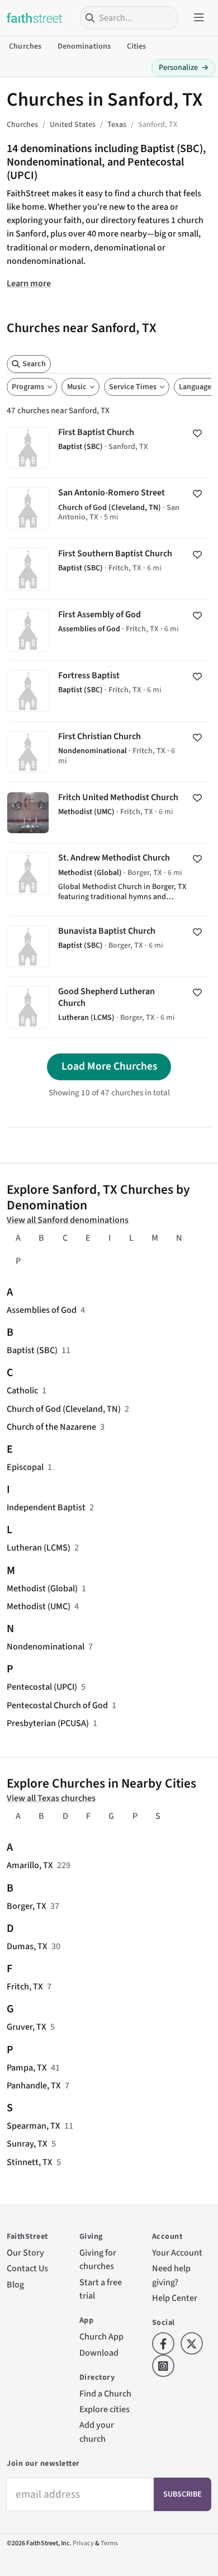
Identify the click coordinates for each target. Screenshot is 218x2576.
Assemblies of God (42, 1310)
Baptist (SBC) (32, 1350)
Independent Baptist (46, 1507)
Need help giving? (171, 2275)
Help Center (175, 2298)
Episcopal (25, 1467)
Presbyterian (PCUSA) (48, 1723)
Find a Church (105, 2393)
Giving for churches (98, 2259)
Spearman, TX (34, 2126)
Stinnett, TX (30, 2162)
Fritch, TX (25, 1986)
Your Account (177, 2253)
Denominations (84, 46)
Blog (15, 2284)
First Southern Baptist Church (109, 569)
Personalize (184, 68)
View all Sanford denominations (68, 1220)
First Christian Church (109, 752)
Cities (137, 46)
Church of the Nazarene (51, 1427)
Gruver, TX (27, 2027)
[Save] (197, 433)
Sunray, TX (27, 2143)
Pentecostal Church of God (57, 1705)
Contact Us (27, 2268)
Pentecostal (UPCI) (42, 1687)
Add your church (97, 2431)
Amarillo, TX (30, 1865)
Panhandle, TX (34, 2085)
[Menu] (199, 18)
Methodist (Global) (42, 1588)
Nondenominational (46, 1646)
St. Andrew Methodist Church (109, 879)
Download (99, 2353)
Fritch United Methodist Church (109, 812)
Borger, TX (27, 1906)
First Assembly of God (109, 630)
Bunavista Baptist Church (109, 946)
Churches (25, 46)
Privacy (83, 2543)
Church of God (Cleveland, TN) (64, 1409)
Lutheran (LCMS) (39, 1547)
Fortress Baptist (109, 691)
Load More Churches (109, 1066)
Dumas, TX (27, 1946)
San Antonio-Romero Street (109, 508)
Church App (101, 2336)
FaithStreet (35, 18)
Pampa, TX (27, 2067)
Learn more (29, 283)
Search (34, 364)
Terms (109, 2543)
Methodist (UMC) (39, 1606)
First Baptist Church (109, 448)
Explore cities (105, 2409)
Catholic (22, 1390)
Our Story (25, 2253)
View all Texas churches (51, 1798)
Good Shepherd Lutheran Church (109, 1007)
